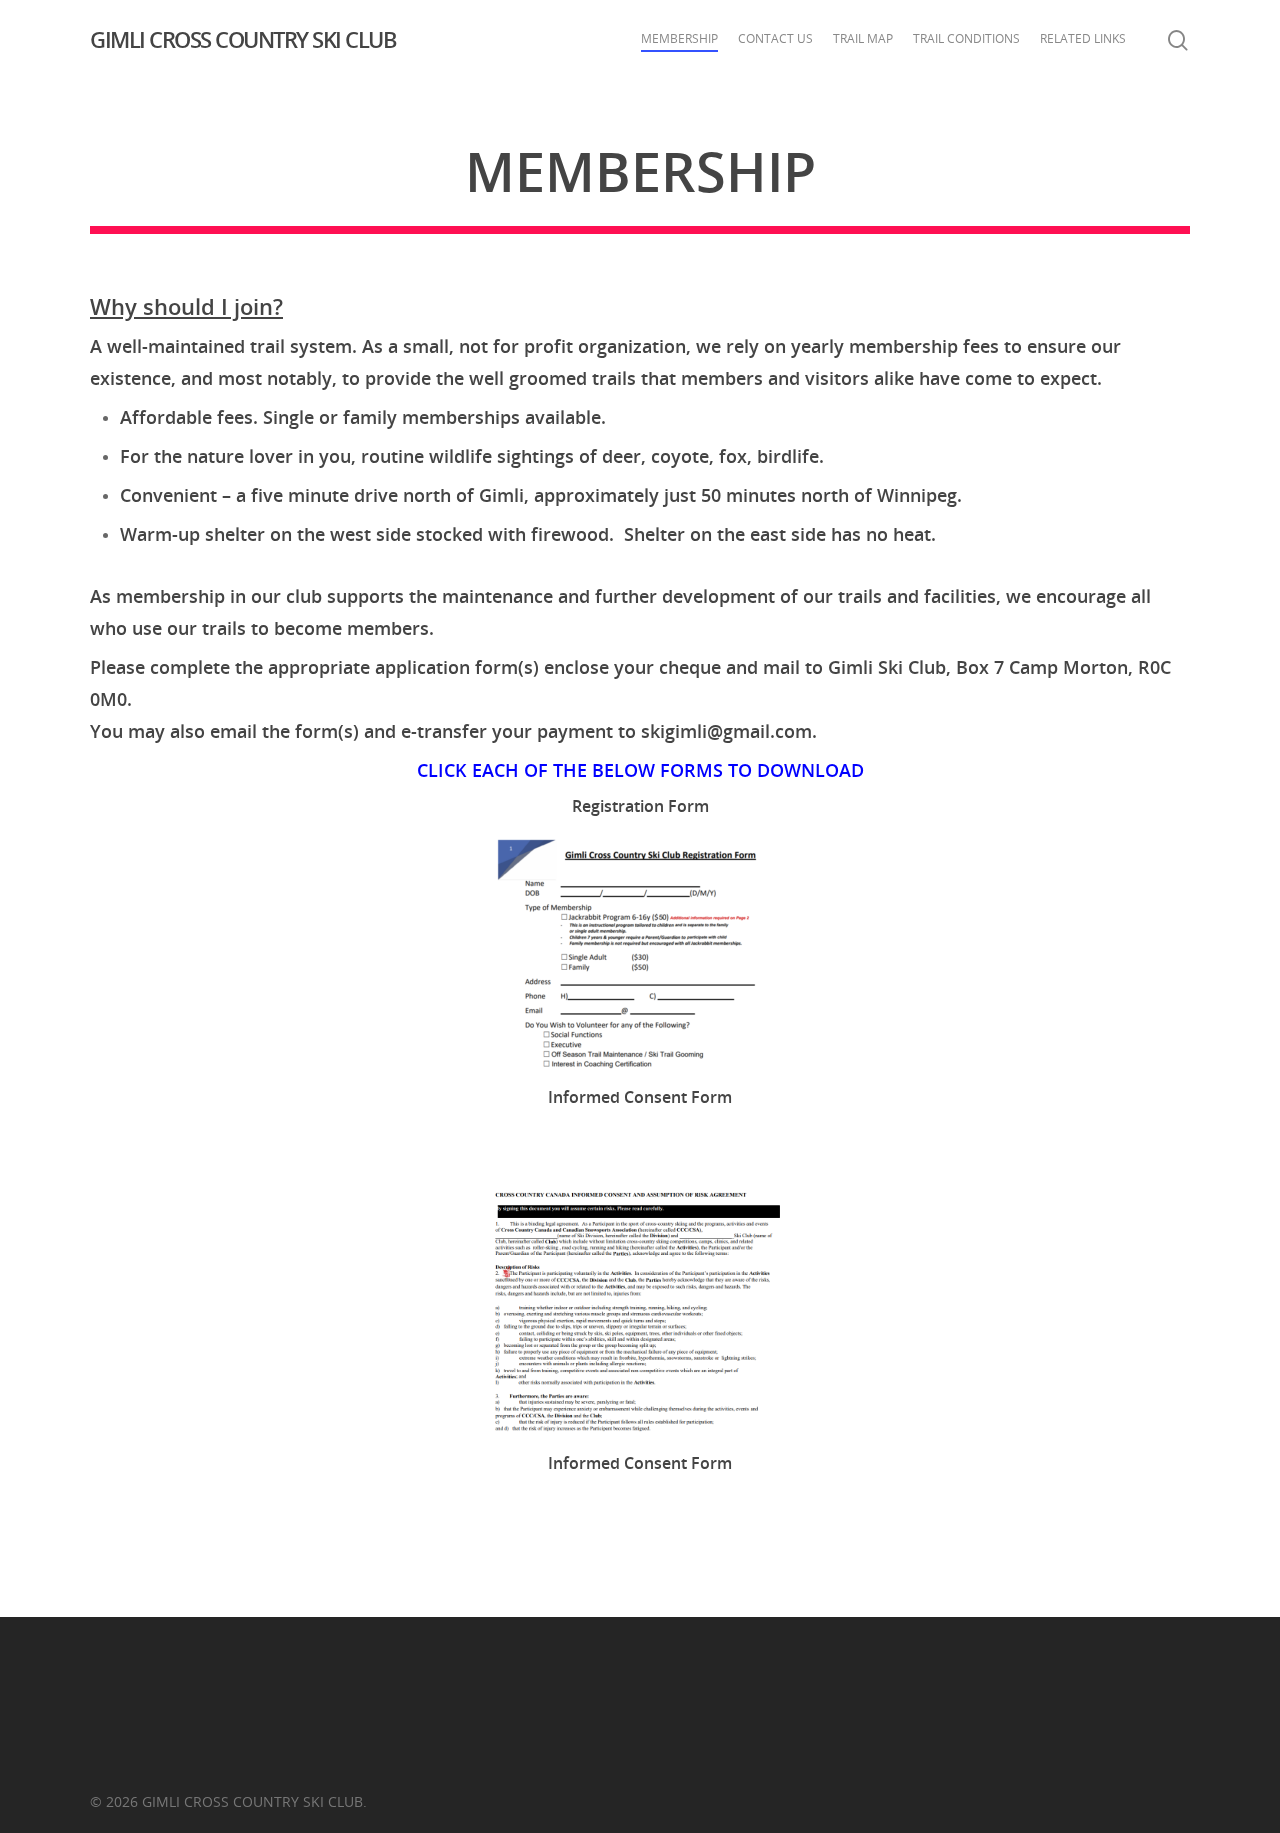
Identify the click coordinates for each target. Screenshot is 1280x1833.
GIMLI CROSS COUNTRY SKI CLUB (243, 39)
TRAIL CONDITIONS (966, 38)
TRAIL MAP (863, 38)
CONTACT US (775, 38)
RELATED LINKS (1083, 38)
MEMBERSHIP (679, 38)
